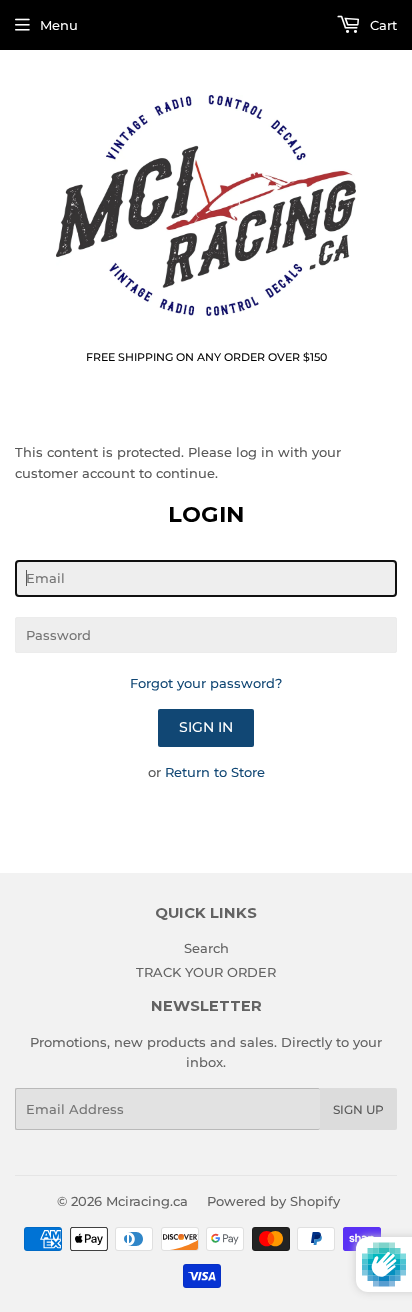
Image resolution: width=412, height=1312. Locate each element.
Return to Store (215, 772)
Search (206, 948)
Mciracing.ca (147, 1201)
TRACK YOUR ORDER (206, 972)
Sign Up (358, 1109)
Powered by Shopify (273, 1201)
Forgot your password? (206, 683)
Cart (381, 25)
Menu (59, 25)
